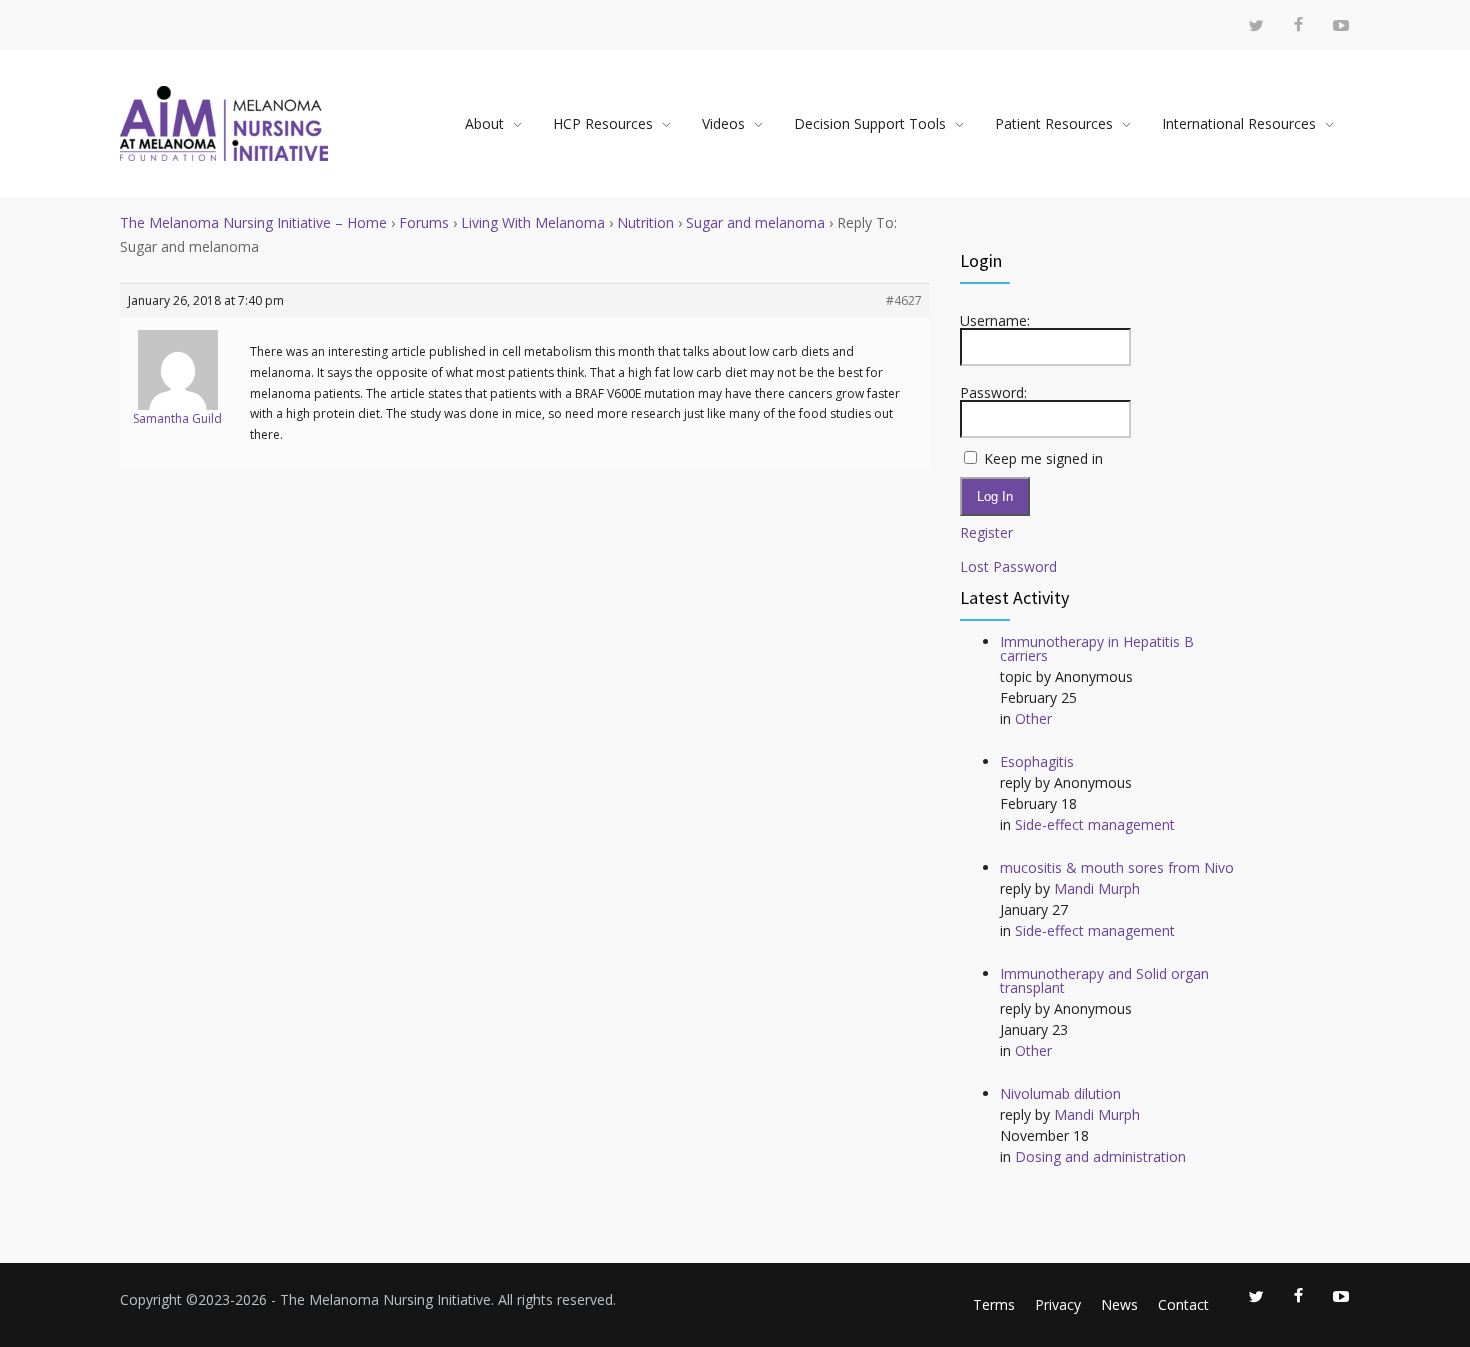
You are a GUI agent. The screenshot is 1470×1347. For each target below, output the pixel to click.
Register (986, 533)
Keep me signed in (1043, 459)
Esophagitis (1037, 761)
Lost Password (1008, 567)
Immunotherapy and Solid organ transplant (1104, 980)
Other (1033, 718)
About (484, 123)
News (1119, 1304)
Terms (994, 1304)
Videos (723, 123)
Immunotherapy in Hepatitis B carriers (1097, 648)
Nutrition (645, 222)
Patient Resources (1054, 123)
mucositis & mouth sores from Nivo (1117, 867)
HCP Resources (603, 123)
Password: (993, 393)
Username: (995, 321)
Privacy (1058, 1304)
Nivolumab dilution (1060, 1093)
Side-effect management (1095, 824)
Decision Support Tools (870, 123)
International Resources (1239, 123)
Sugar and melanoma (755, 222)
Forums (424, 222)
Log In (995, 496)
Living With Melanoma (533, 222)
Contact (1183, 1304)
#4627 (904, 300)
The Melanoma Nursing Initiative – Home (253, 222)
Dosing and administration (1100, 1156)
